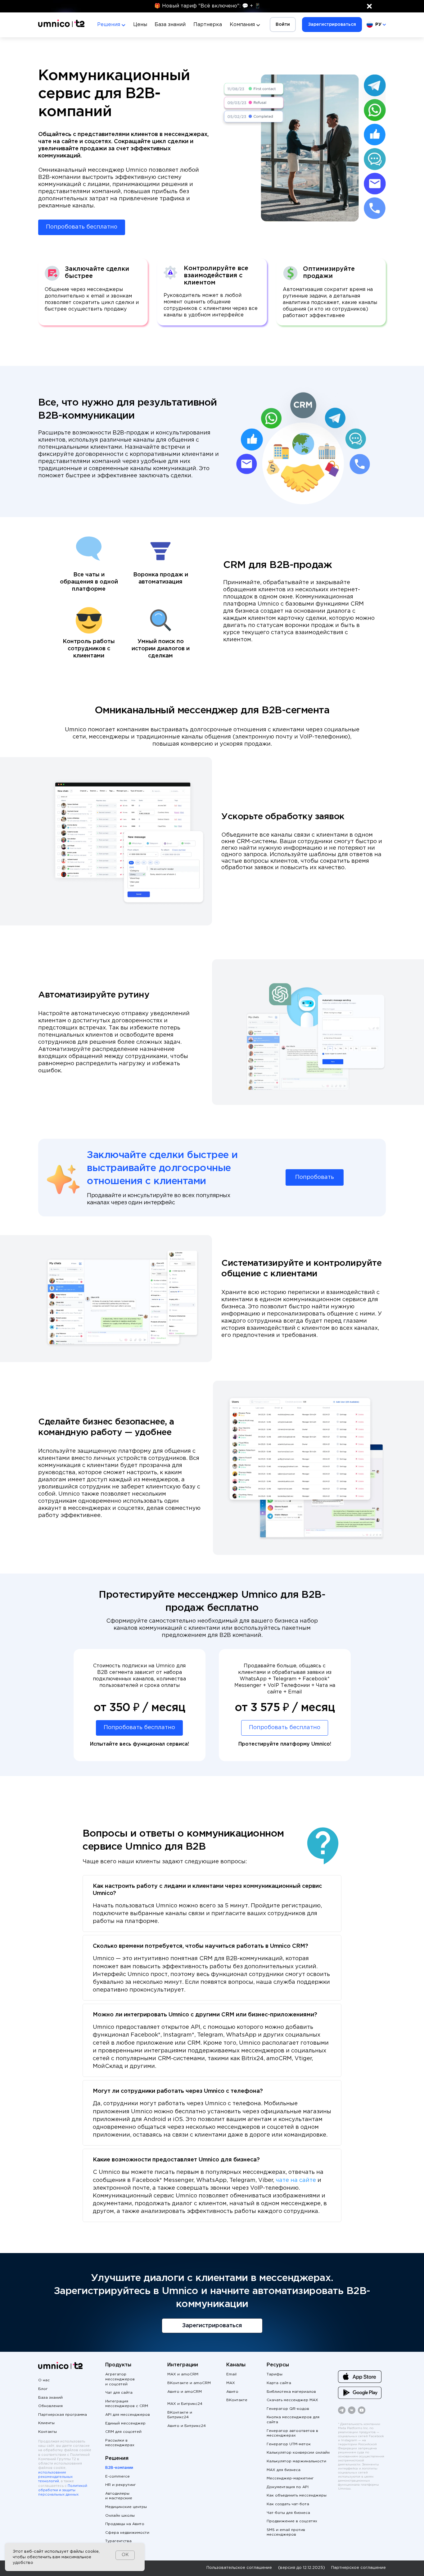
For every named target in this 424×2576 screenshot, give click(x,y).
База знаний (170, 25)
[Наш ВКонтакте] (352, 2413)
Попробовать (315, 1177)
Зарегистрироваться (332, 25)
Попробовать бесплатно (82, 227)
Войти (283, 25)
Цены (140, 25)
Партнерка (208, 25)
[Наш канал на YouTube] (362, 2413)
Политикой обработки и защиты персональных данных (63, 2490)
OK (125, 2555)
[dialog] (75, 2557)
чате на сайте (296, 2180)
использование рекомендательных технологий (55, 2477)
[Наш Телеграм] (342, 2413)
